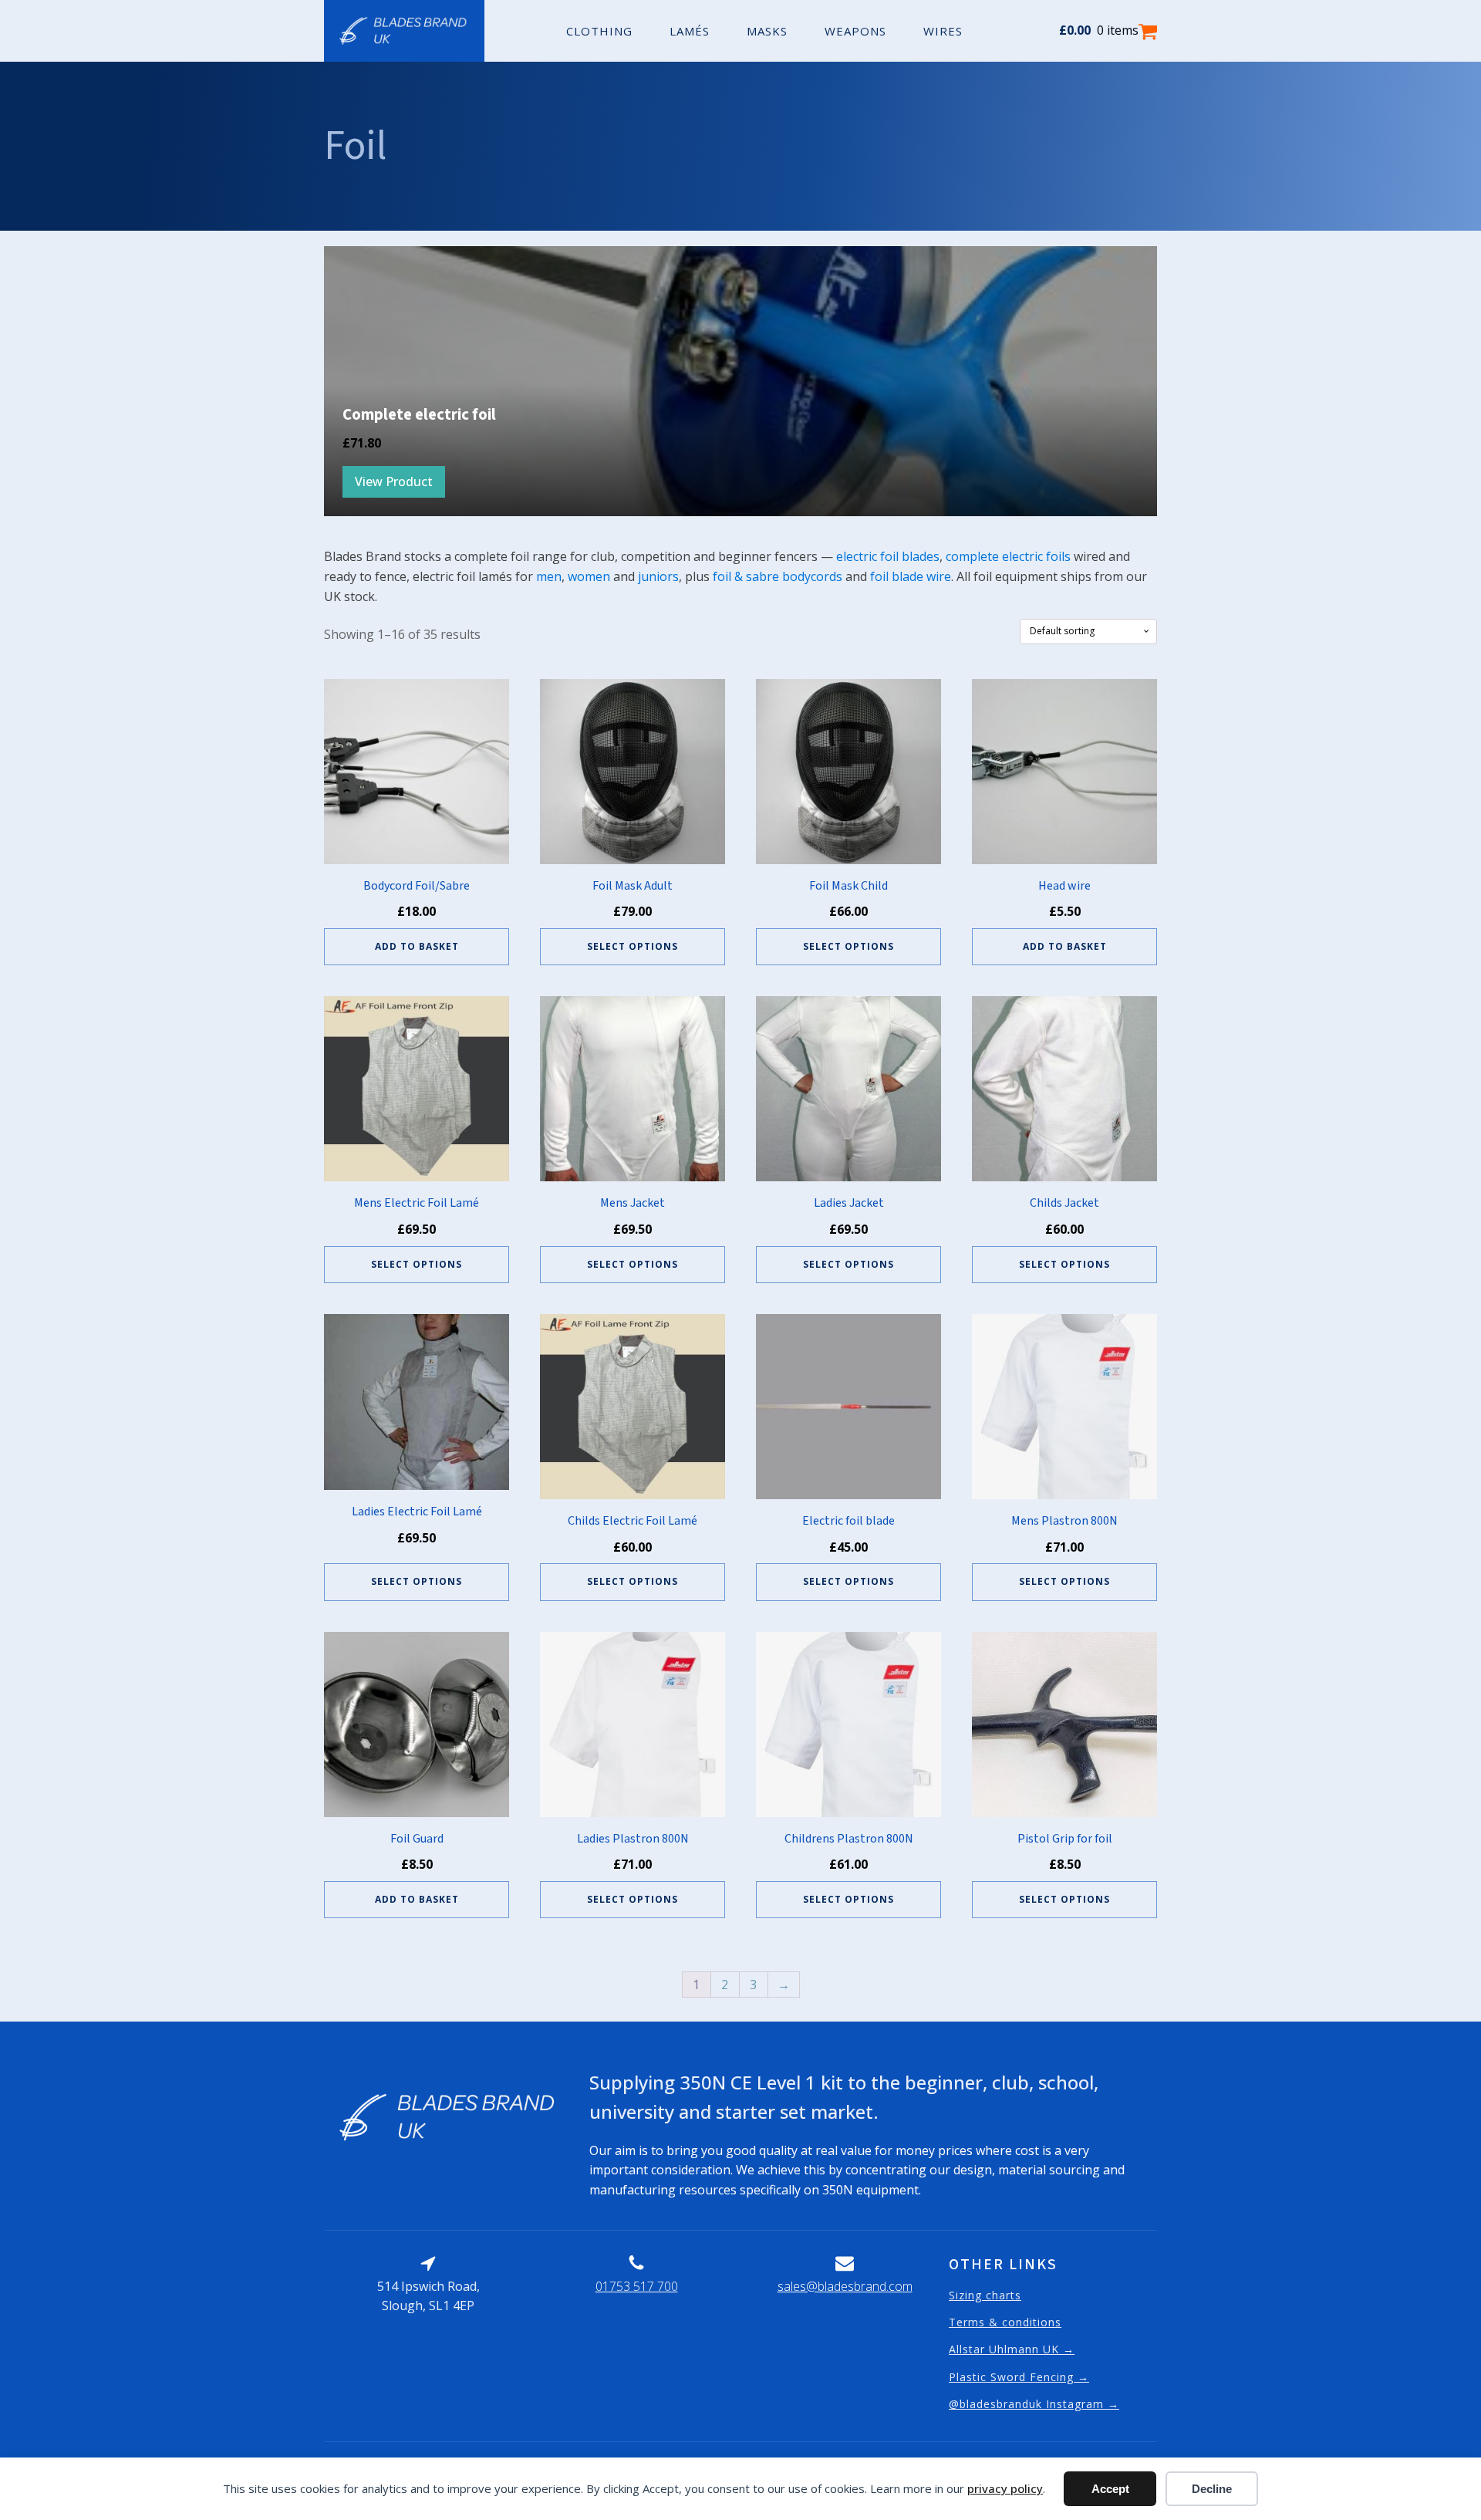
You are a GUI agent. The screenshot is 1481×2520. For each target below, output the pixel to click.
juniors (658, 576)
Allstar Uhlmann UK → (1012, 2349)
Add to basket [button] (417, 946)
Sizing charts (985, 2295)
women (589, 576)
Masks (767, 31)
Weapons (855, 31)
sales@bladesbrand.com (845, 2286)
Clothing (599, 31)
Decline (1212, 2489)
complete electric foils (1008, 556)
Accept (1110, 2489)
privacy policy (1005, 2488)
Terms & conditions (1005, 2322)
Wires (943, 31)
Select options (633, 946)
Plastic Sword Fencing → (1019, 2377)
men (549, 576)
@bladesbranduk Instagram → (1034, 2404)
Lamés (690, 31)
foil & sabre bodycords (778, 576)
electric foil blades (888, 556)
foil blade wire (911, 576)
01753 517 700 (637, 2286)
